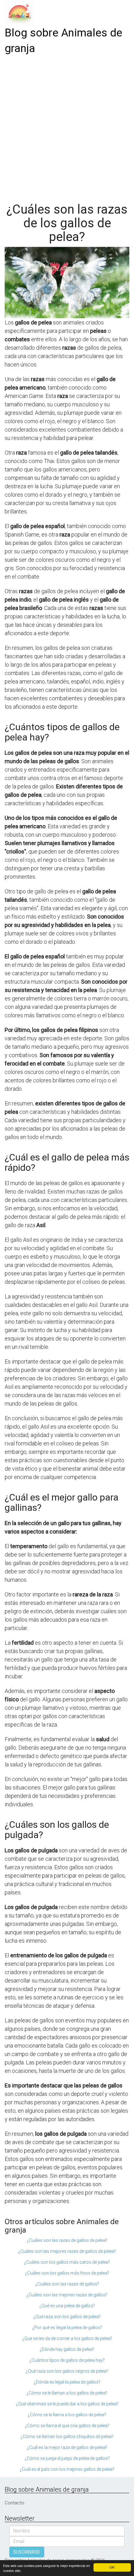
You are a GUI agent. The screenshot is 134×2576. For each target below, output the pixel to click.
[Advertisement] (67, 126)
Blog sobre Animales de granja (63, 41)
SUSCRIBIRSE (27, 2552)
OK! (112, 2567)
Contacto (14, 2503)
